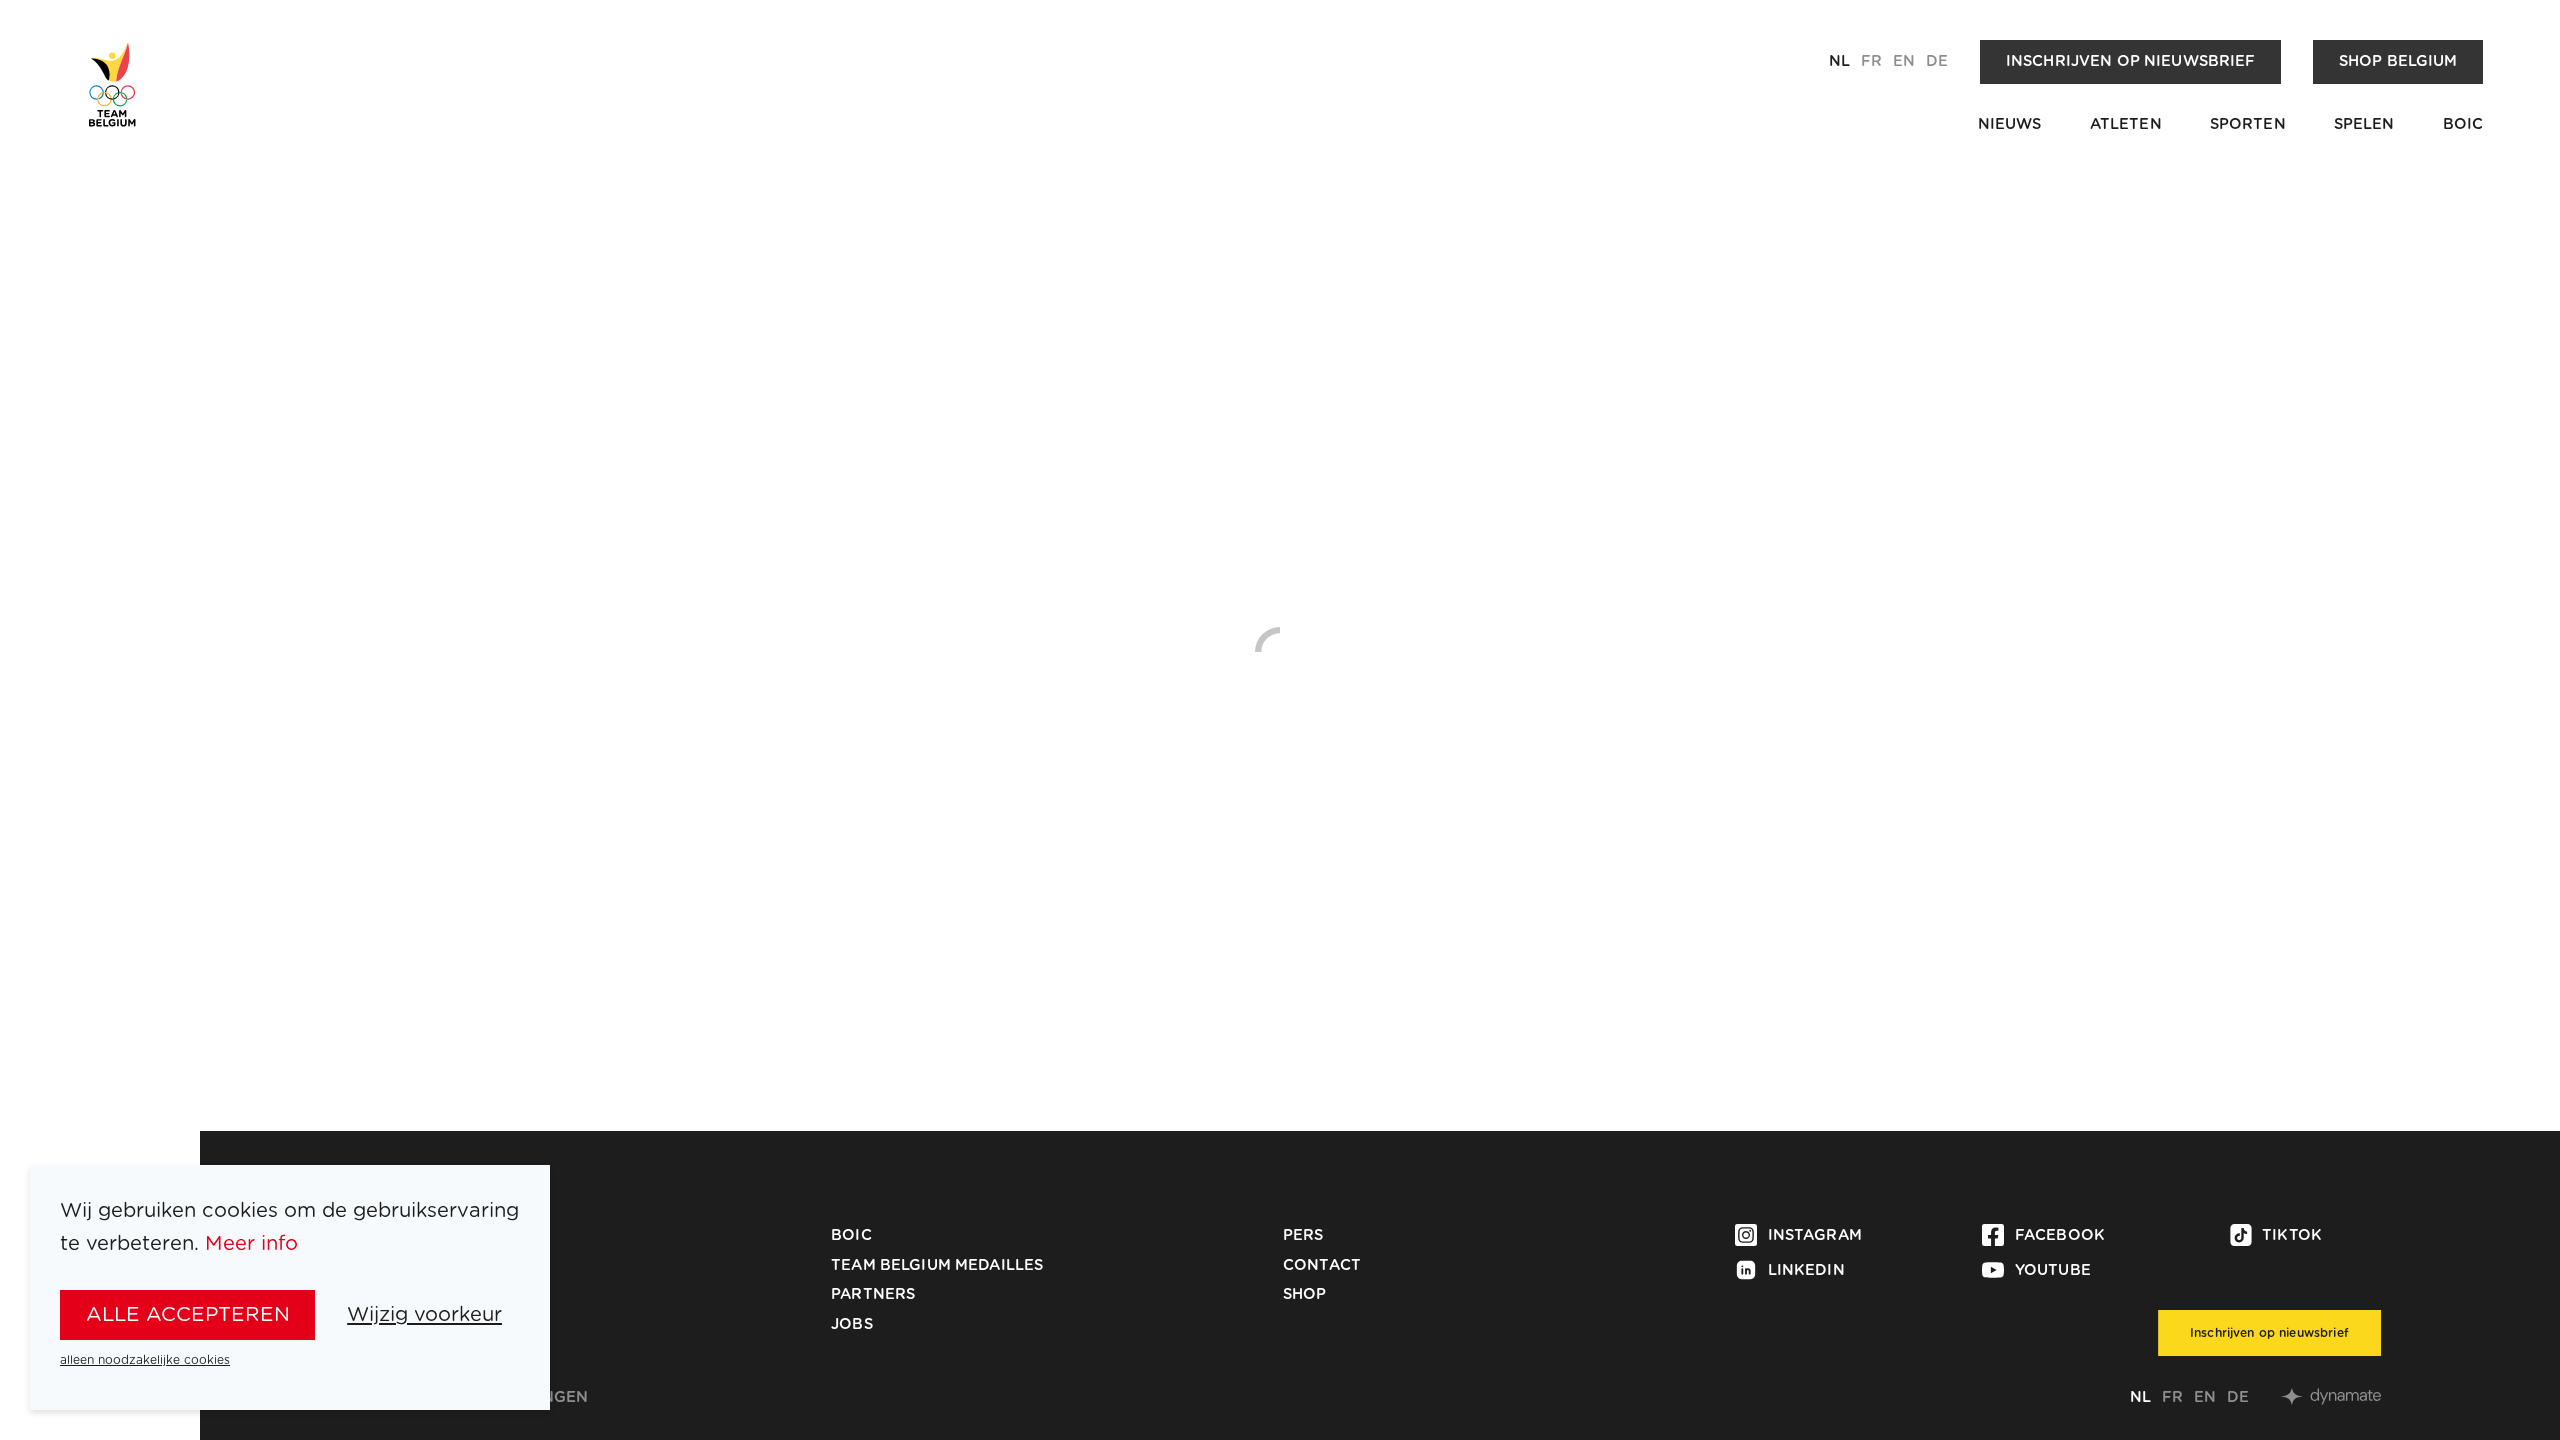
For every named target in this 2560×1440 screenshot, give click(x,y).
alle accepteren (188, 1315)
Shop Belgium (2398, 61)
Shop (1305, 1294)
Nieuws (2010, 124)
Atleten (2126, 124)
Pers (1303, 1235)
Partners (873, 1294)
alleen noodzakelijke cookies (145, 1360)
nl (1839, 61)
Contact (1322, 1265)
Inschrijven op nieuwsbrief (2131, 61)
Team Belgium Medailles (937, 1265)
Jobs (852, 1324)
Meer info (251, 1244)
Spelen (2364, 124)
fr (1871, 61)
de (1937, 61)
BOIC (2463, 124)
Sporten (2248, 124)
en (1904, 61)
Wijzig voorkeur (424, 1315)
